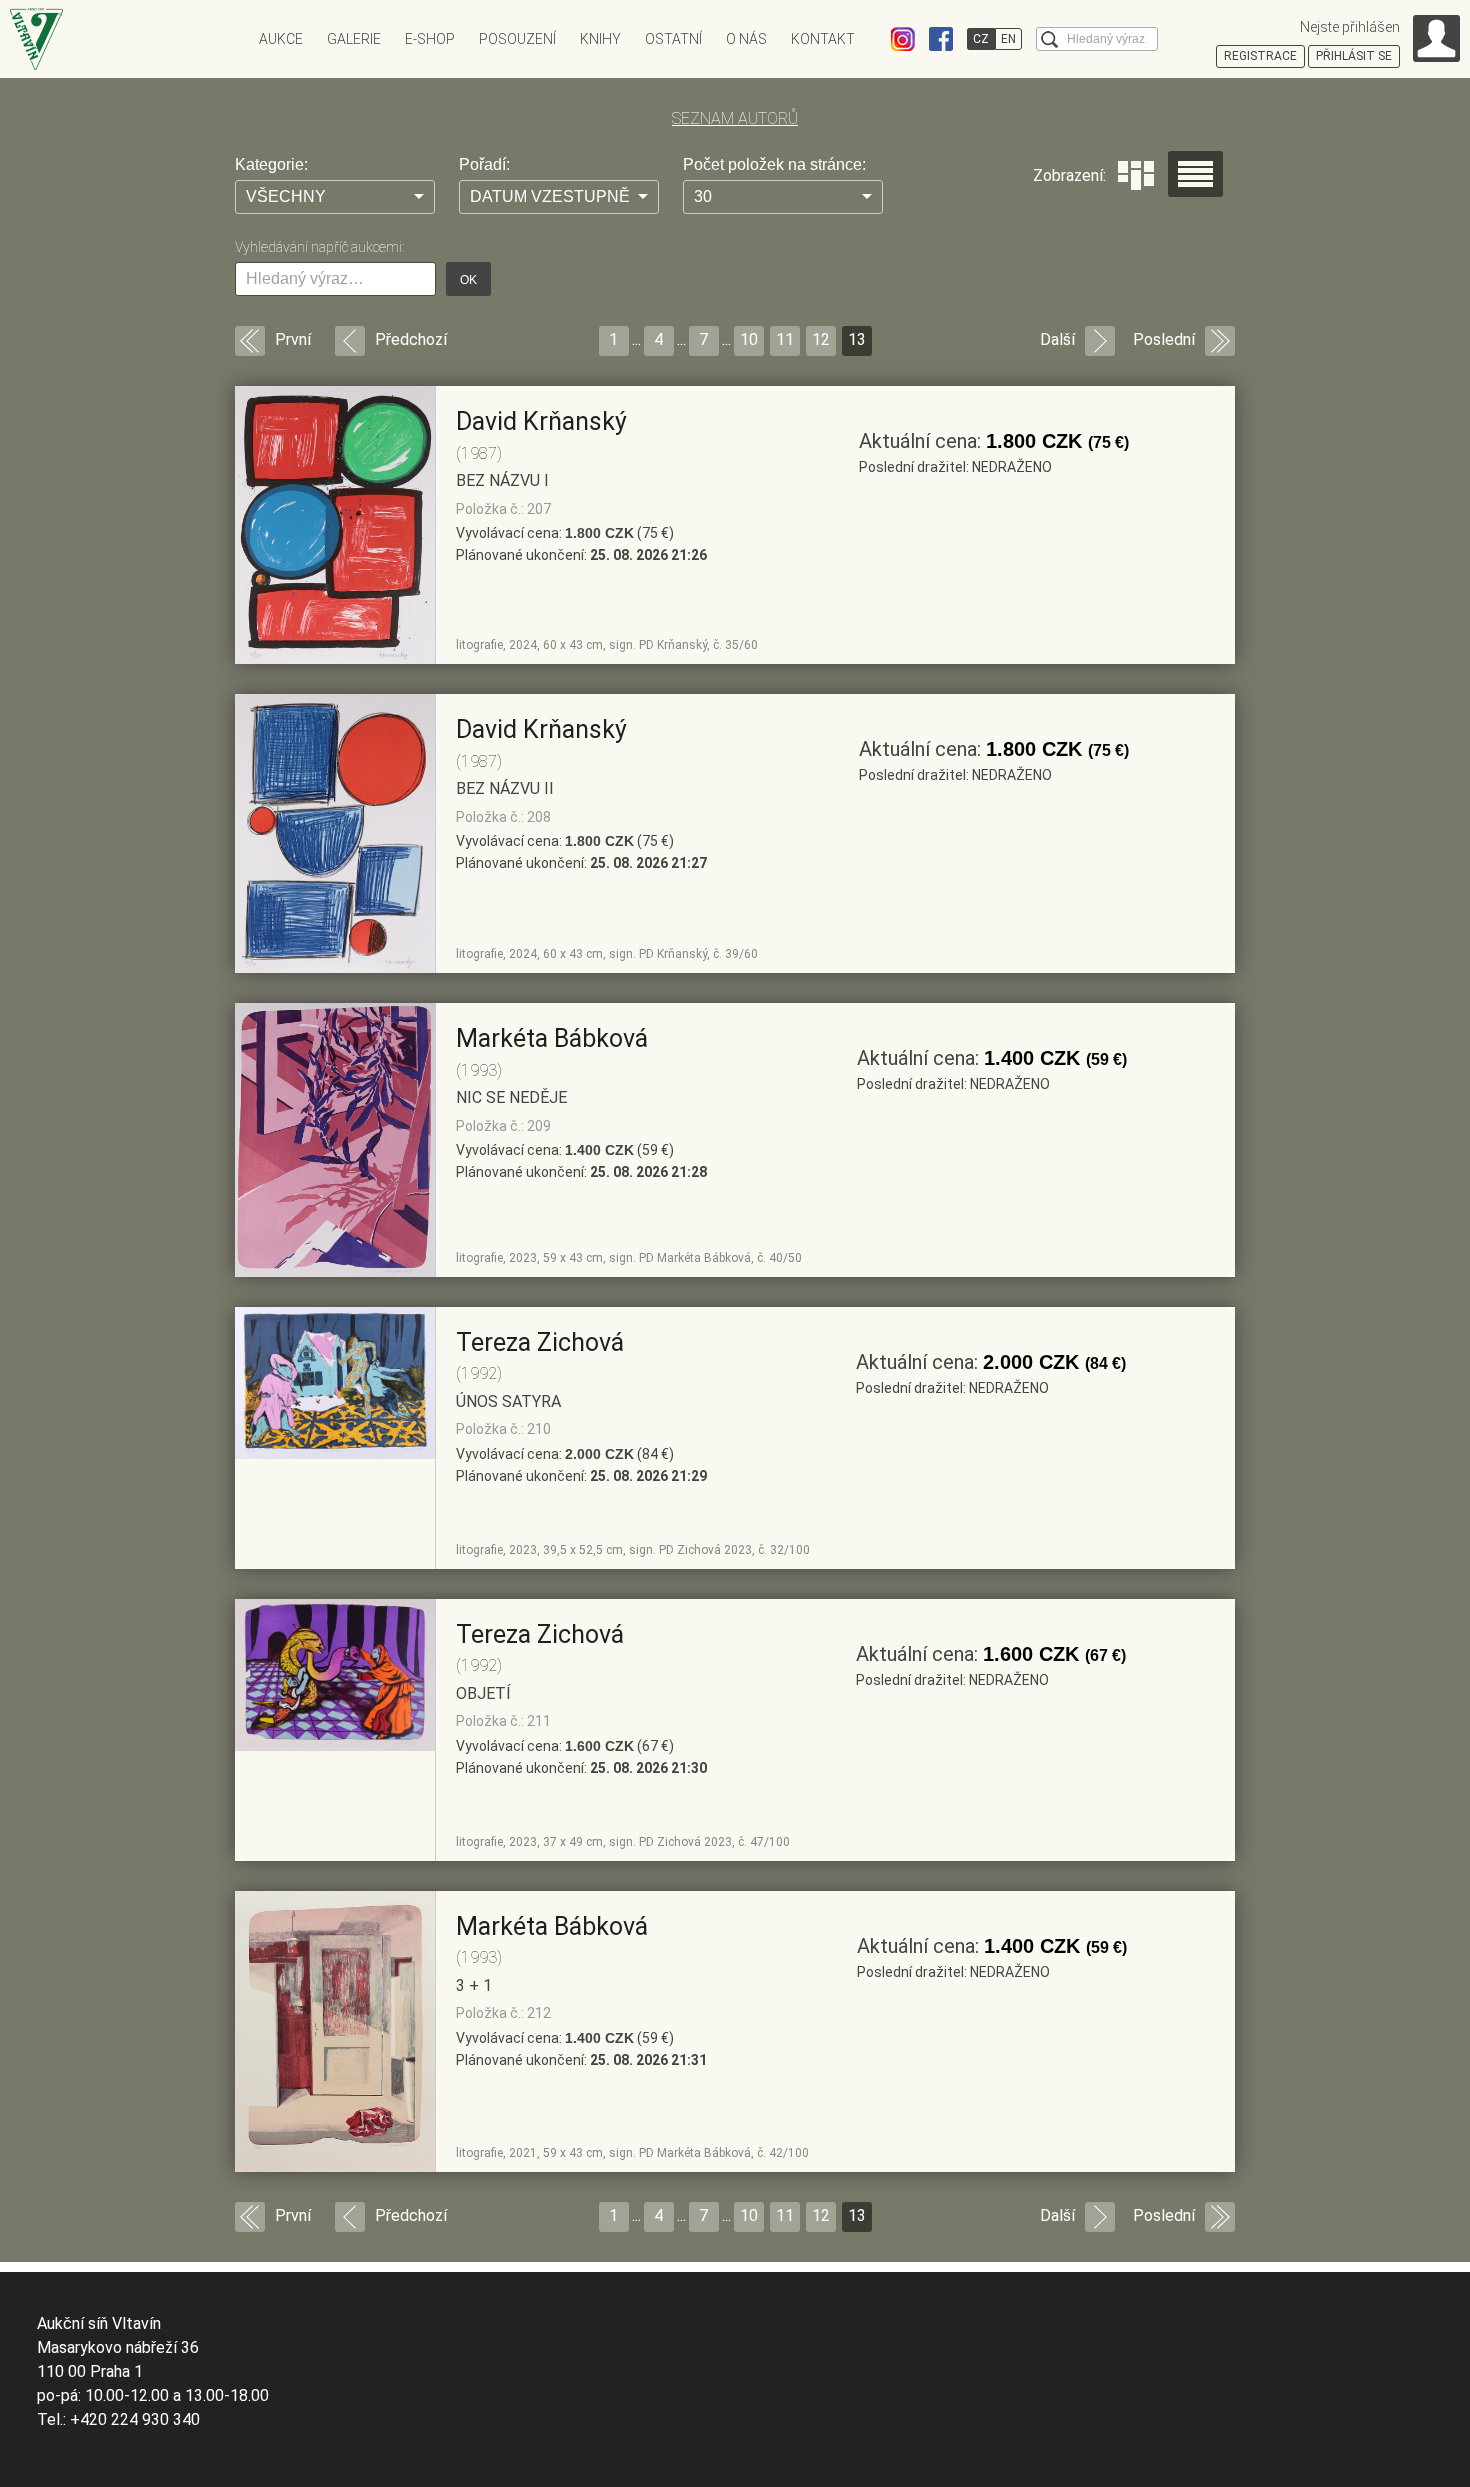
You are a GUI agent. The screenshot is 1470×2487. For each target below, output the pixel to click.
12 (821, 339)
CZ (981, 39)
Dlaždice (1136, 175)
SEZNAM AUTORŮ (735, 118)
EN (1008, 39)
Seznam (1195, 174)
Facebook (941, 39)
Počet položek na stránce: (774, 164)
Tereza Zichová (540, 1342)
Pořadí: (484, 164)
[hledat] (1049, 39)
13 (857, 339)
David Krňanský (541, 421)
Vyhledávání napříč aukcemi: (319, 247)
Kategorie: (271, 164)
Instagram (903, 39)
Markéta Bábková (552, 1038)
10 (749, 339)
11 (785, 339)
